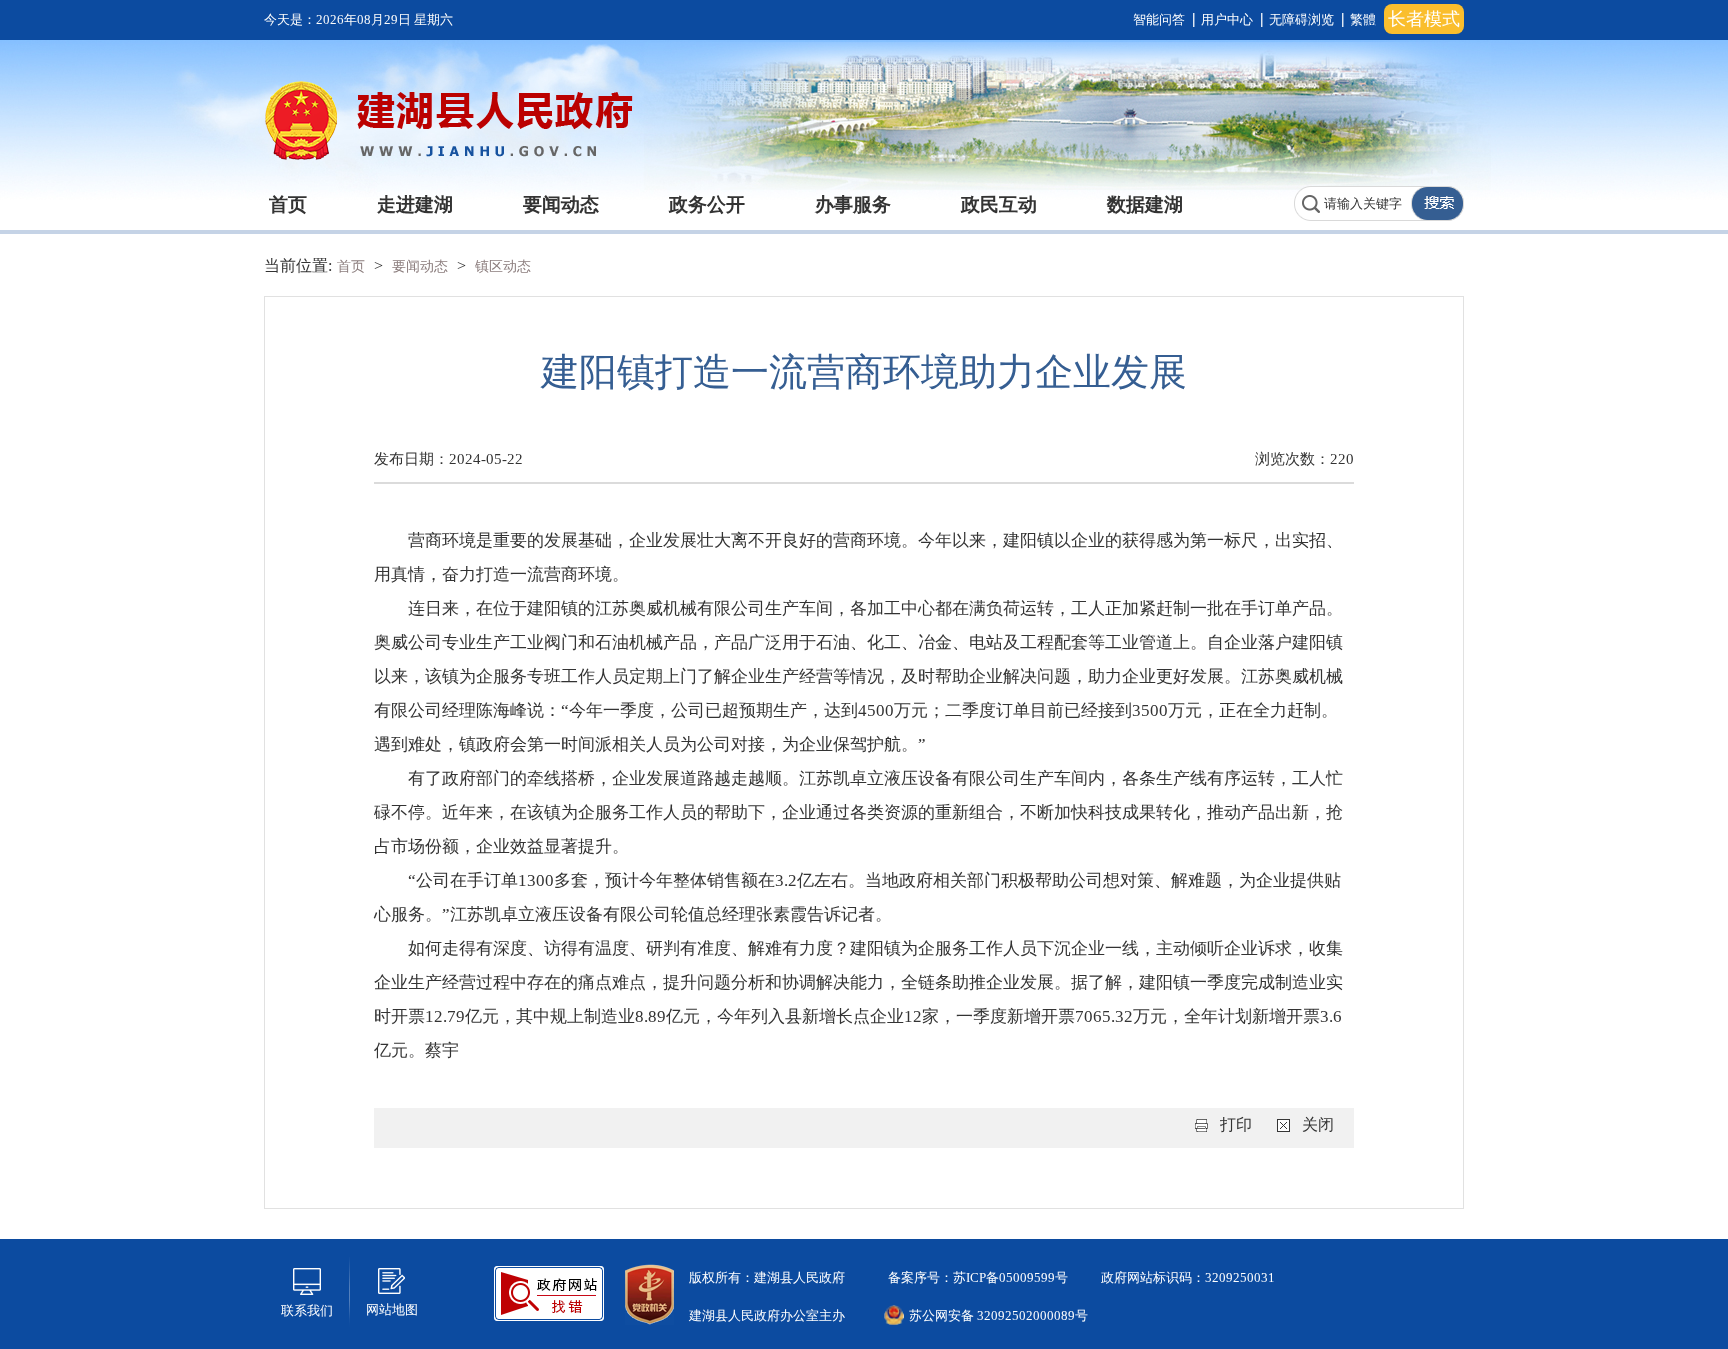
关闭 (1318, 1124)
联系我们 (307, 1310)
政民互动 (999, 204)
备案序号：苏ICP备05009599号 (976, 1277)
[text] (1353, 203)
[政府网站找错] (549, 1291)
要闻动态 (561, 204)
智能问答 (1159, 19)
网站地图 (392, 1309)
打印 (1236, 1124)
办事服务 (853, 204)
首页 (288, 204)
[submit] (1437, 203)
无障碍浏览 (1301, 19)
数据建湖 (1145, 204)
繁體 (1363, 19)
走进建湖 (415, 204)
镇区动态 (503, 266)
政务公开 (707, 204)
